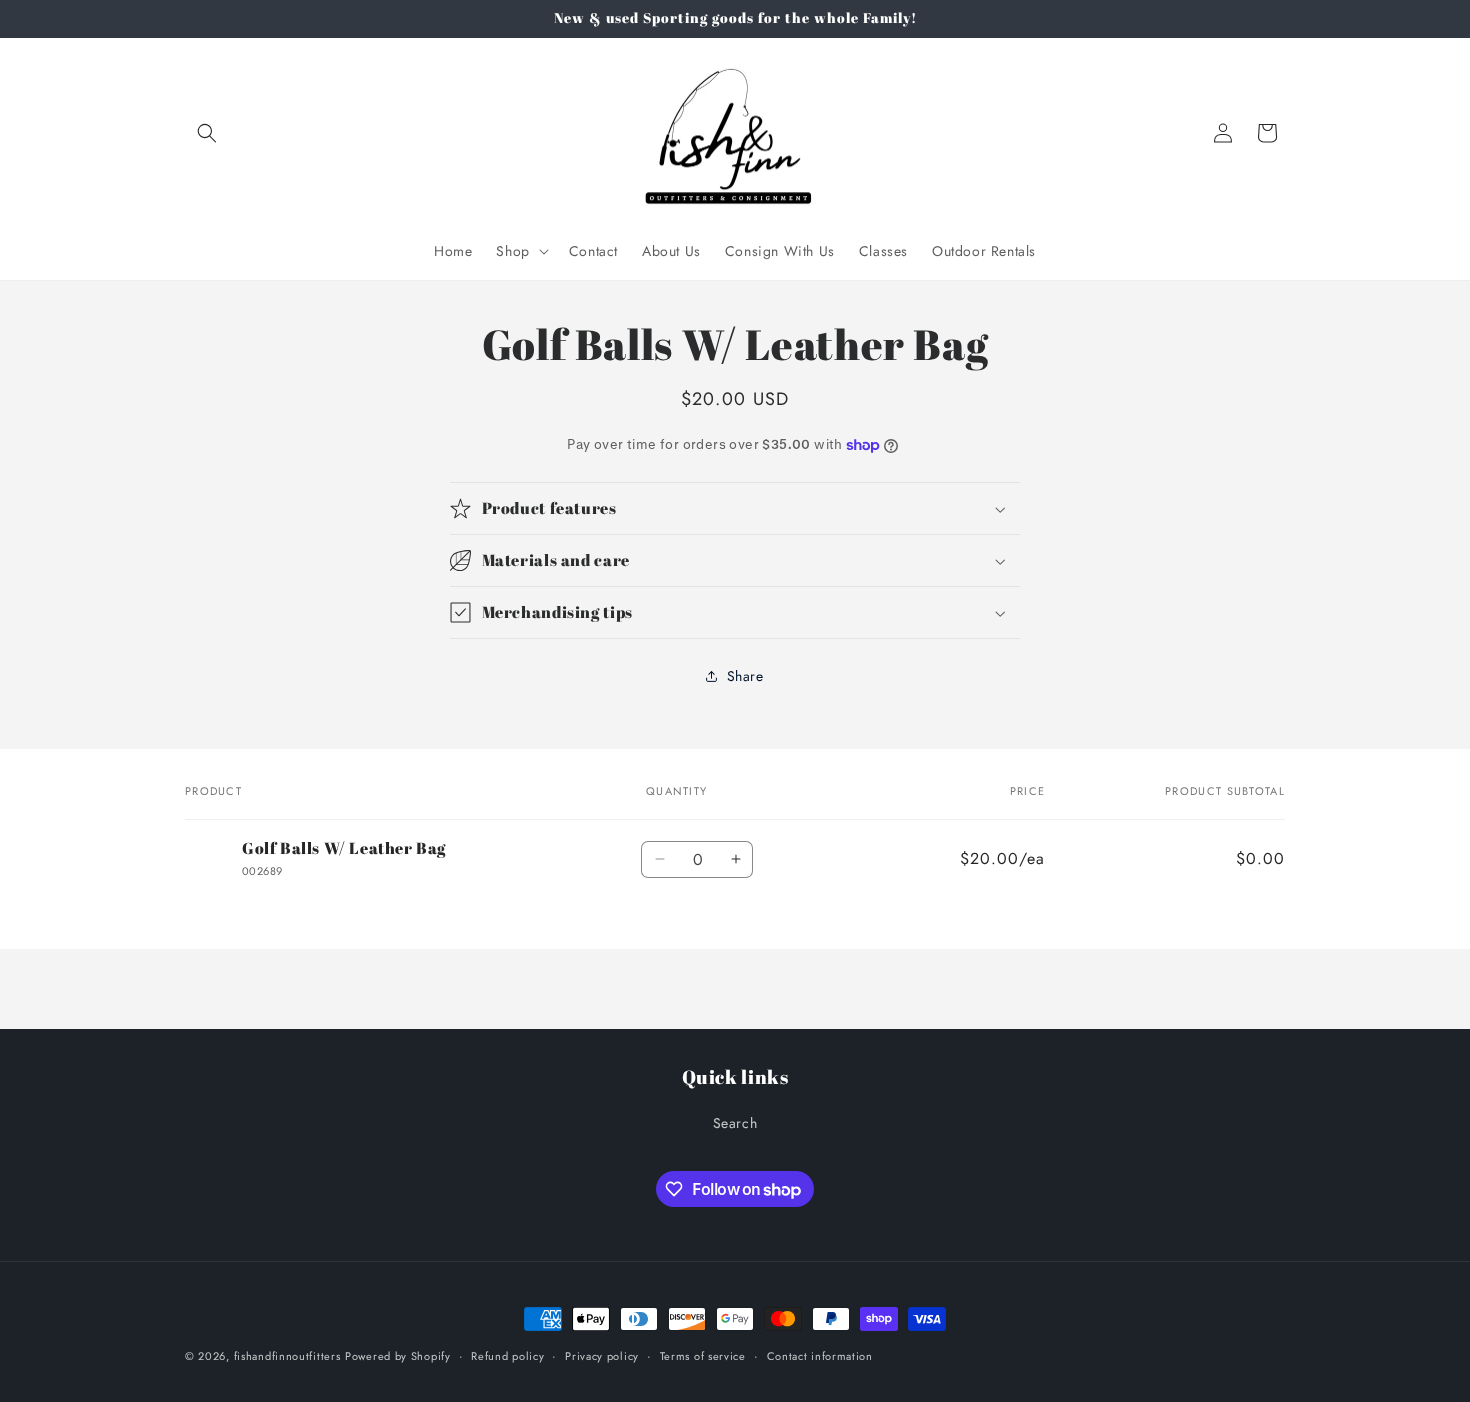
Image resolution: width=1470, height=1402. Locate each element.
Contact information (820, 1356)
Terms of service (703, 1356)
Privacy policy (602, 1356)
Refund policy (507, 1356)
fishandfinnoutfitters (287, 1356)
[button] (207, 133)
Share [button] (745, 676)
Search (735, 1123)
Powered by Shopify (398, 1356)
